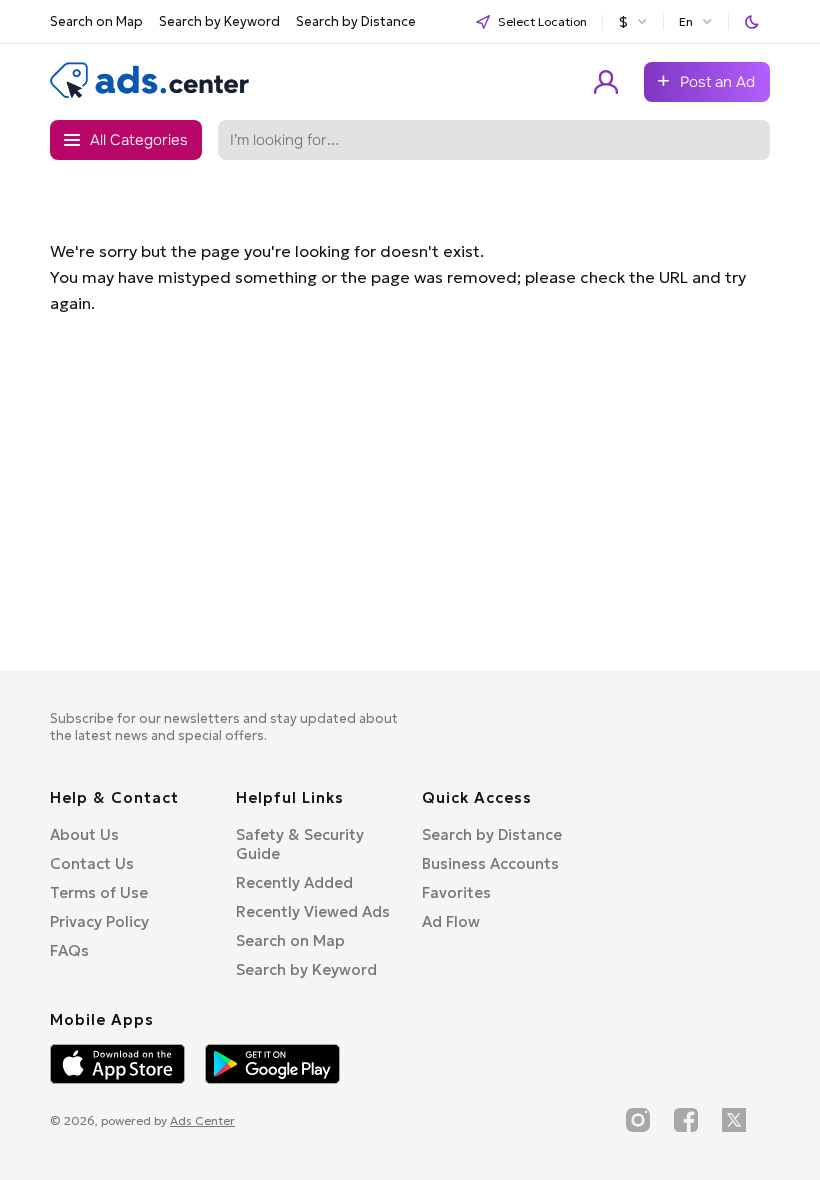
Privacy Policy (99, 921)
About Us (84, 834)
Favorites (456, 892)
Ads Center (202, 1120)
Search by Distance (356, 21)
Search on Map (96, 21)
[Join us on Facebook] (686, 1120)
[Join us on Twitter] (734, 1120)
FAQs (69, 950)
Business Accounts (490, 863)
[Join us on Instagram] (638, 1120)
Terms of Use (99, 892)
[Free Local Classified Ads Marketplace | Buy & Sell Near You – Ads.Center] (150, 94)
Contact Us (92, 863)
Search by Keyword (219, 21)
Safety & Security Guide (300, 844)
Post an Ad (717, 82)
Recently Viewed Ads (313, 911)
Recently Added (294, 882)
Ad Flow (451, 921)
